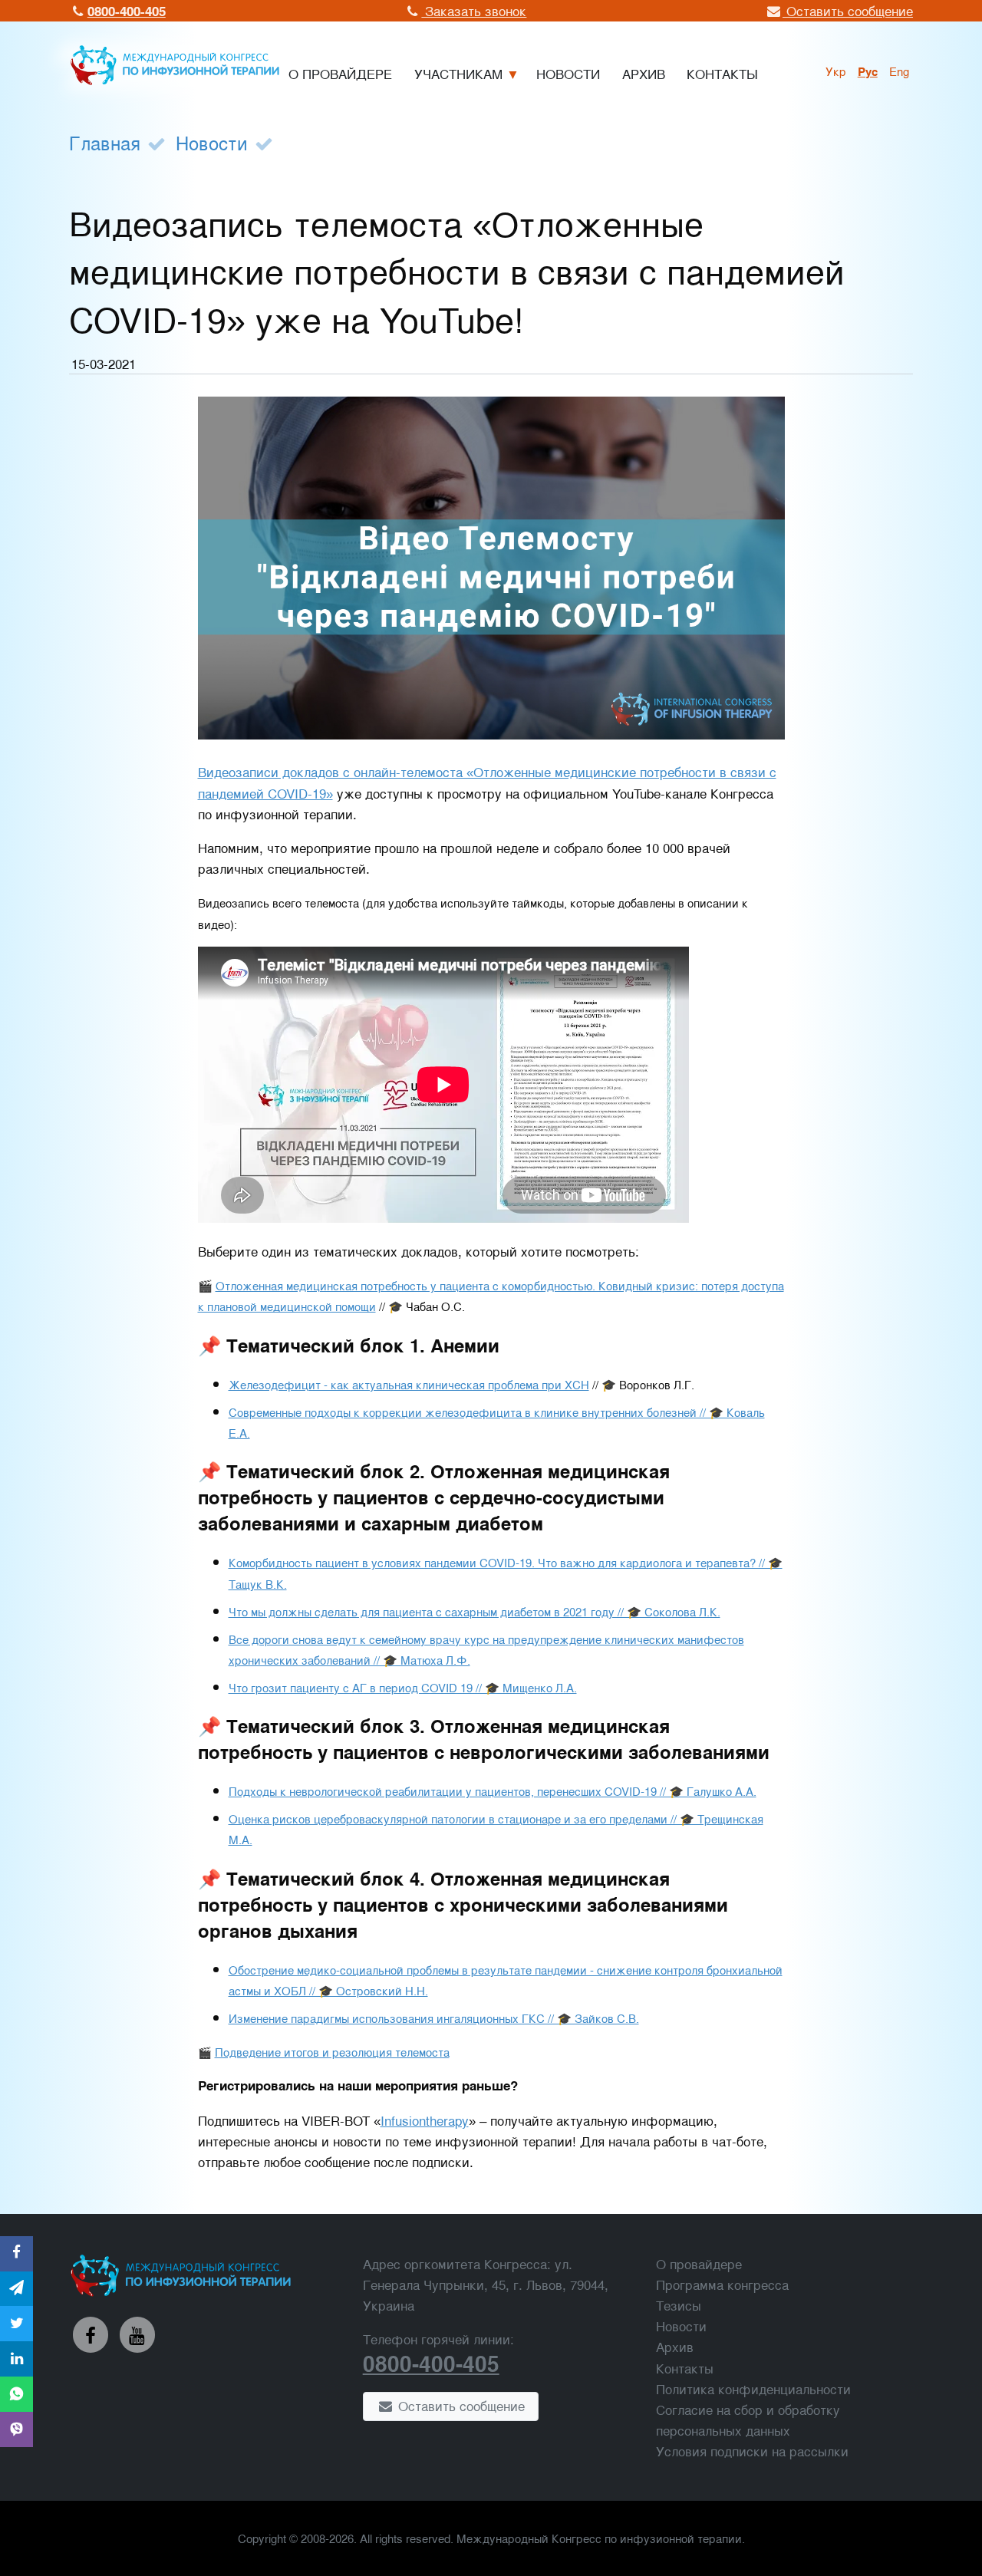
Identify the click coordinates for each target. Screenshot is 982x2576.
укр (836, 71)
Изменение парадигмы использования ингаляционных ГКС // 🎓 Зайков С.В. (434, 2018)
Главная (105, 142)
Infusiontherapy (425, 2120)
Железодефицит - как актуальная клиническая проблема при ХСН (409, 1384)
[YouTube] (137, 2334)
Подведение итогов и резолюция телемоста (332, 2051)
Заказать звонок (474, 10)
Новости (212, 142)
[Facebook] (91, 2334)
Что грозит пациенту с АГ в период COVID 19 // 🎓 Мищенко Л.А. (403, 1687)
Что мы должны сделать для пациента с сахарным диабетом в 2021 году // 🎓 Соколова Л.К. (475, 1611)
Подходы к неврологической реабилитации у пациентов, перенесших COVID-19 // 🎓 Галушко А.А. (493, 1790)
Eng (899, 71)
